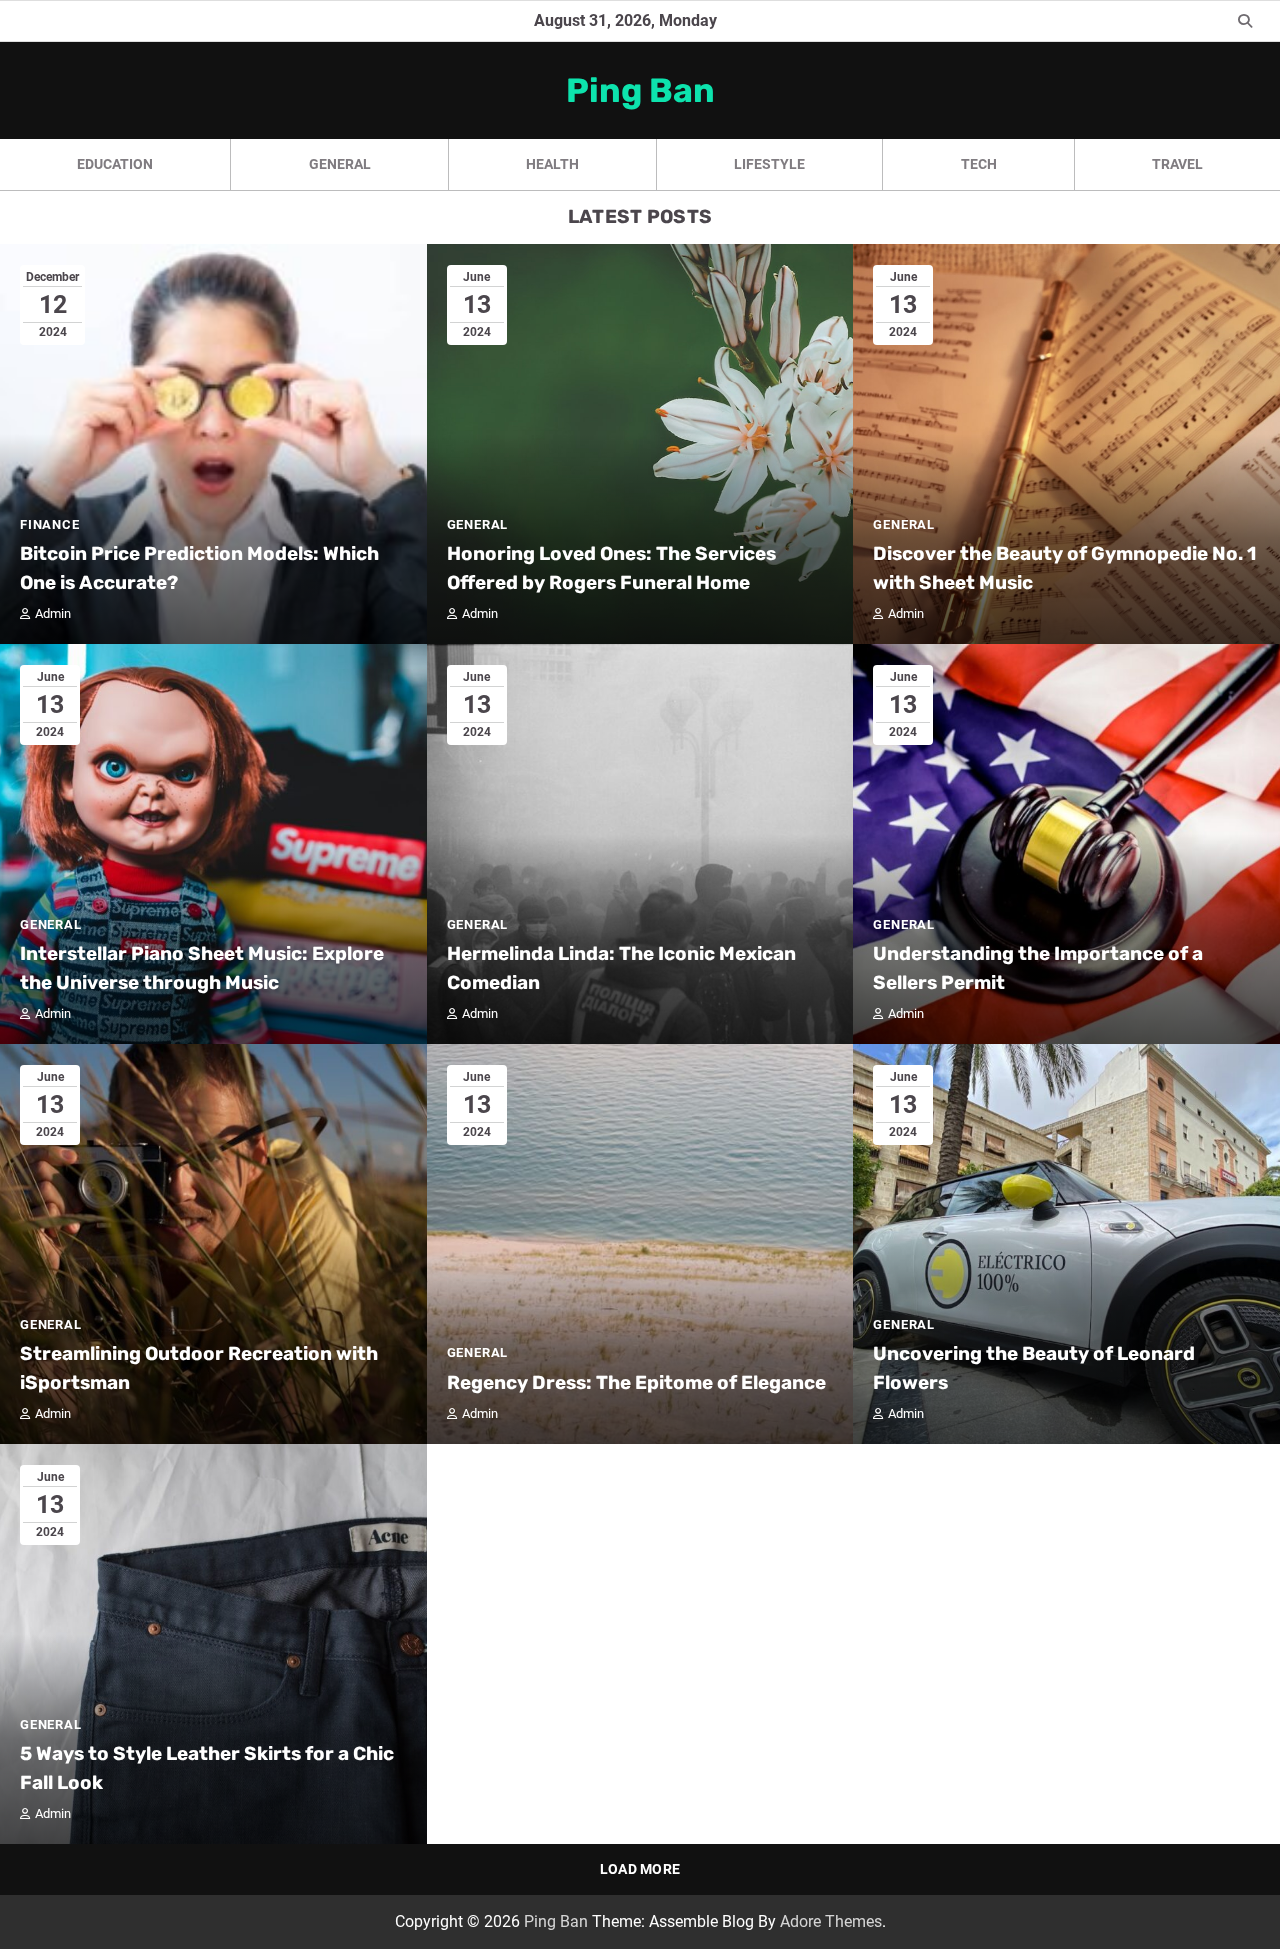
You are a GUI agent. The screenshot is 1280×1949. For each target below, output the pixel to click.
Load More (640, 1869)
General (340, 164)
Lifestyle (769, 164)
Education (115, 164)
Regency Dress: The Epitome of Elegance (636, 1382)
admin (53, 613)
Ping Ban (640, 90)
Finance (50, 524)
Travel (1177, 164)
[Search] (1245, 21)
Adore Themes (831, 1921)
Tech (979, 164)
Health (552, 164)
